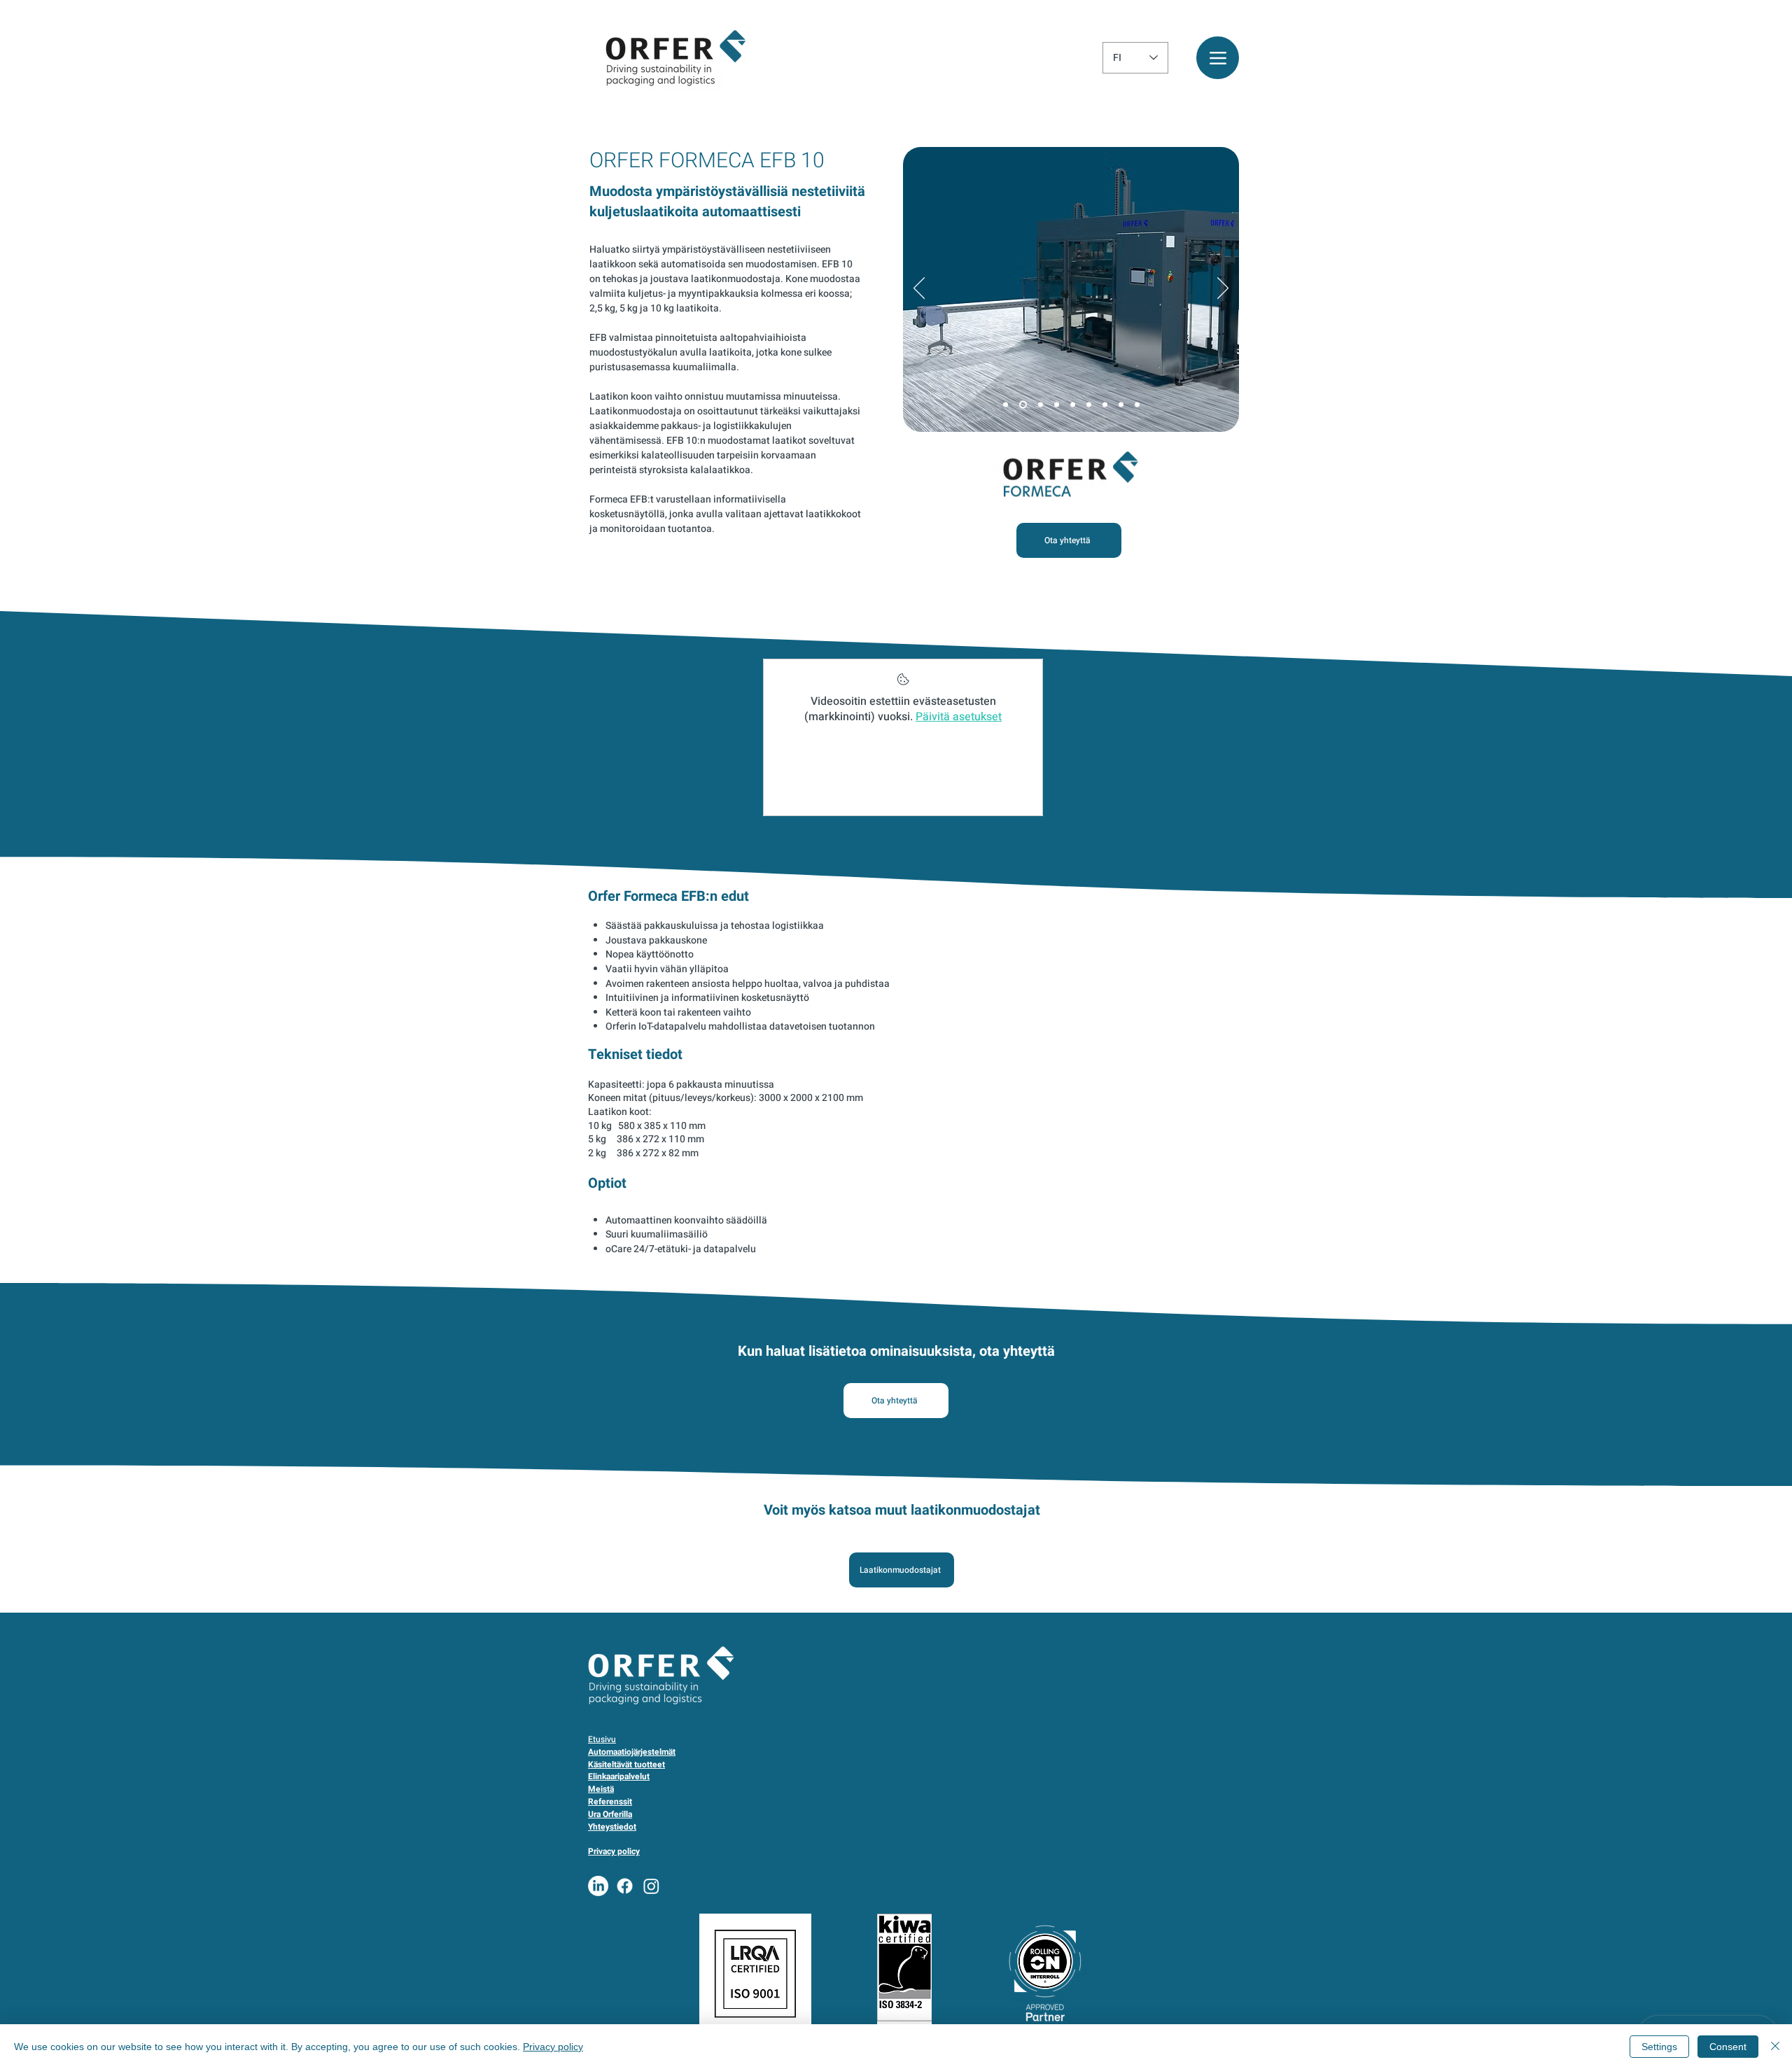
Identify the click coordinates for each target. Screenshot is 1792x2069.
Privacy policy (553, 2047)
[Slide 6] (1089, 405)
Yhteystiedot (612, 1827)
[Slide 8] (1121, 405)
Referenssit (610, 1802)
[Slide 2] (1023, 405)
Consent (1728, 2047)
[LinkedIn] (598, 1886)
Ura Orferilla (610, 1814)
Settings (1659, 2047)
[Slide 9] (1137, 405)
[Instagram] (651, 1886)
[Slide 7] (1105, 405)
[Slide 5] (1073, 405)
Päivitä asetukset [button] (959, 717)
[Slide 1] (1006, 405)
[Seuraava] (1223, 289)
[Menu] (1218, 58)
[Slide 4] (1057, 405)
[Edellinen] (919, 289)
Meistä (601, 1789)
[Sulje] (1775, 2047)
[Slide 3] (1041, 405)
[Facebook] (625, 1886)
